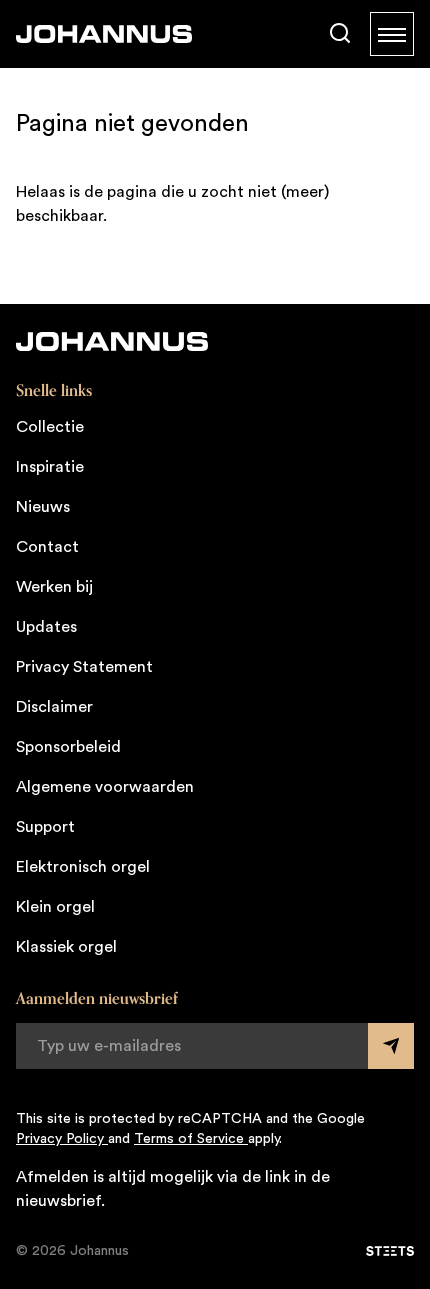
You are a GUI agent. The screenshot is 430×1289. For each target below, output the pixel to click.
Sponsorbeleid (68, 747)
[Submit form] (391, 1046)
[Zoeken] (340, 34)
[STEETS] (390, 1251)
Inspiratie (50, 467)
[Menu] (392, 34)
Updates (46, 627)
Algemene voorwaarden (105, 787)
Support (45, 827)
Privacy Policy (62, 1139)
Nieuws (43, 507)
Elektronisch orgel (83, 867)
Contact (47, 547)
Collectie (50, 427)
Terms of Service (191, 1139)
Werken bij (54, 587)
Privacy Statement (84, 667)
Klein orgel (55, 907)
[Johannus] (104, 34)
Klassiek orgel (66, 947)
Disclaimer (54, 707)
